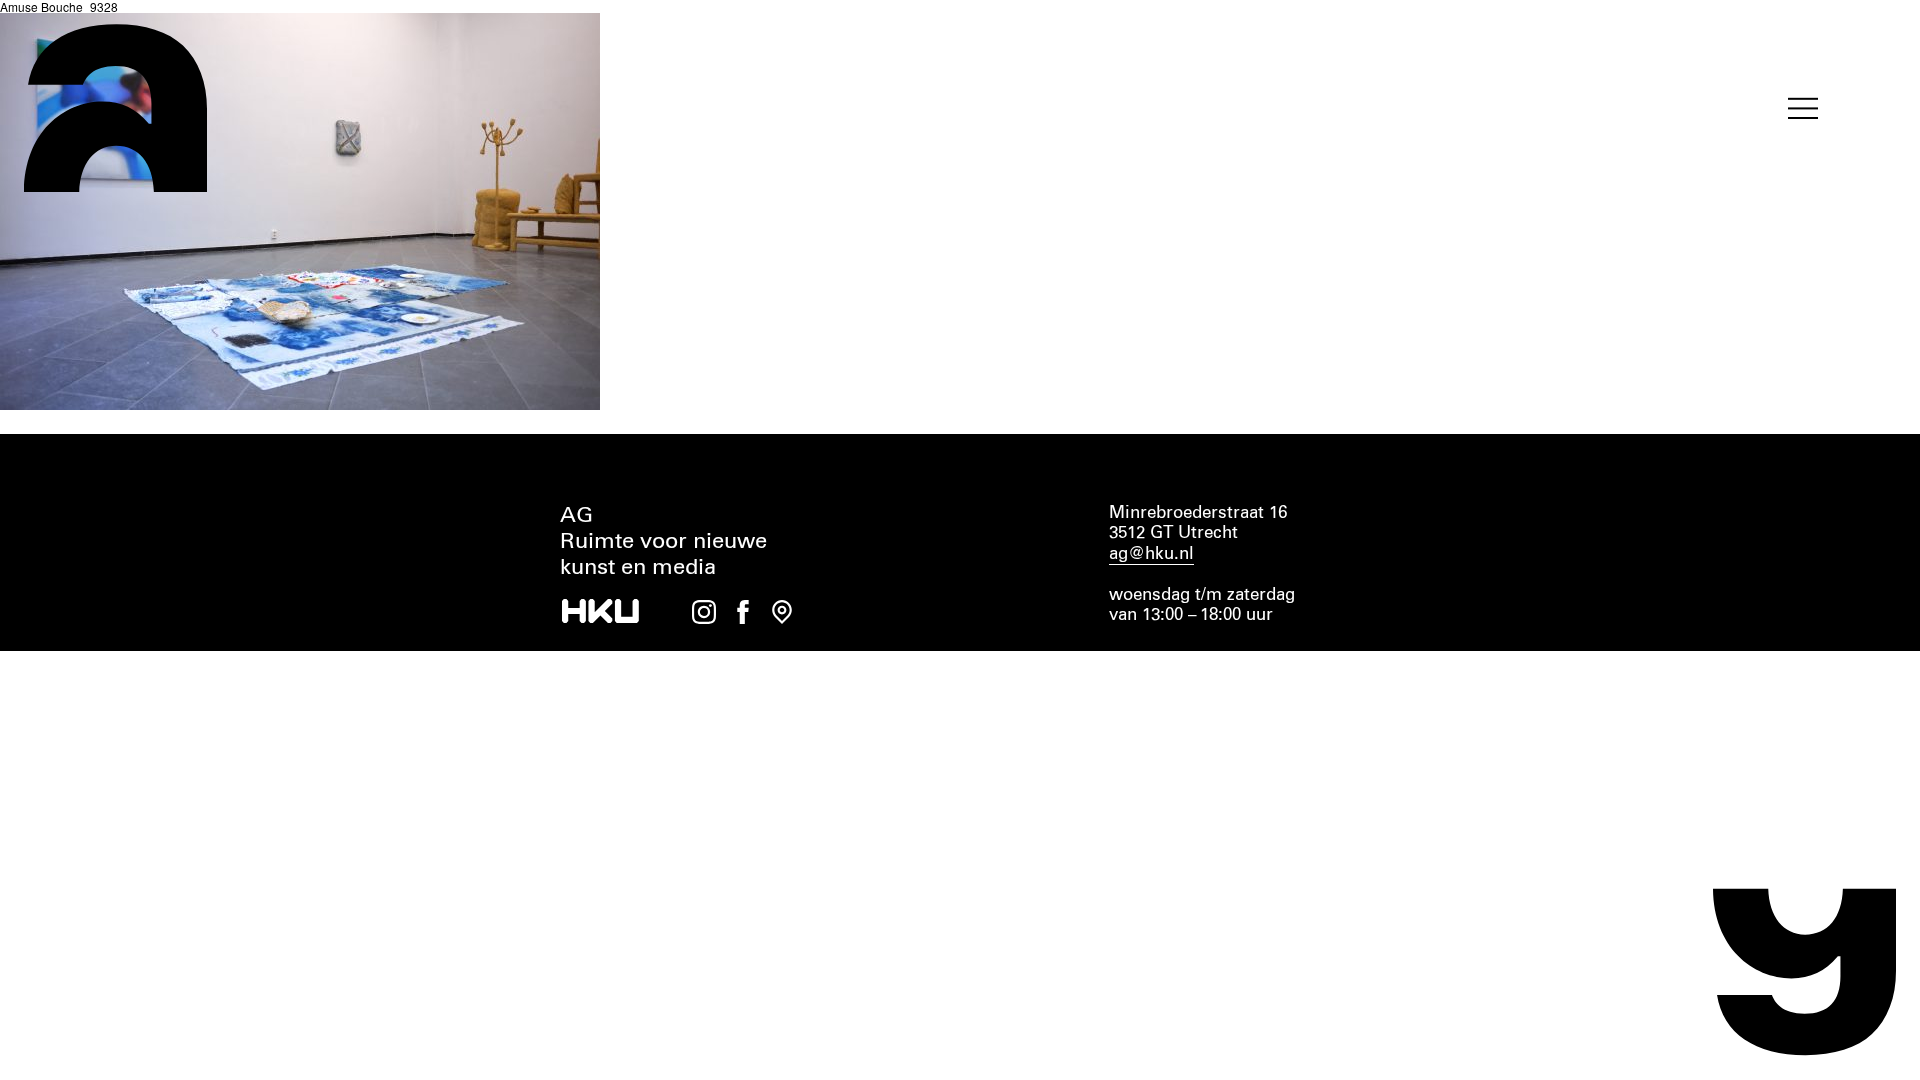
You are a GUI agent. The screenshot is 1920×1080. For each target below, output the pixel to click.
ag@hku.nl (1151, 554)
